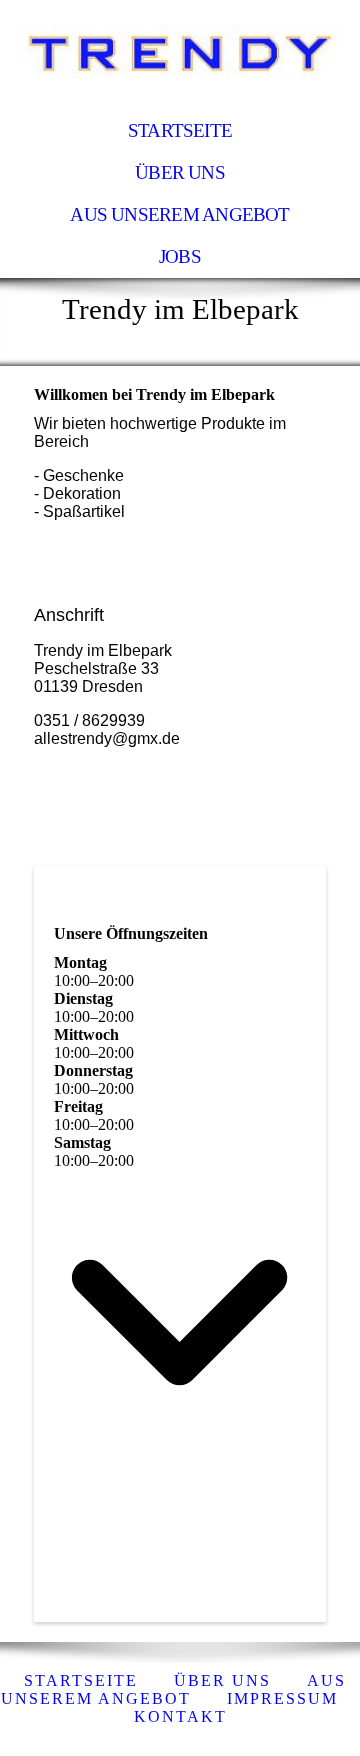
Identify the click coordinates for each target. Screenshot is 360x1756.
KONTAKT (180, 1716)
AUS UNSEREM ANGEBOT (179, 214)
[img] (180, 55)
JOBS (180, 256)
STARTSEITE (180, 130)
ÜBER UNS (180, 172)
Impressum (282, 1698)
